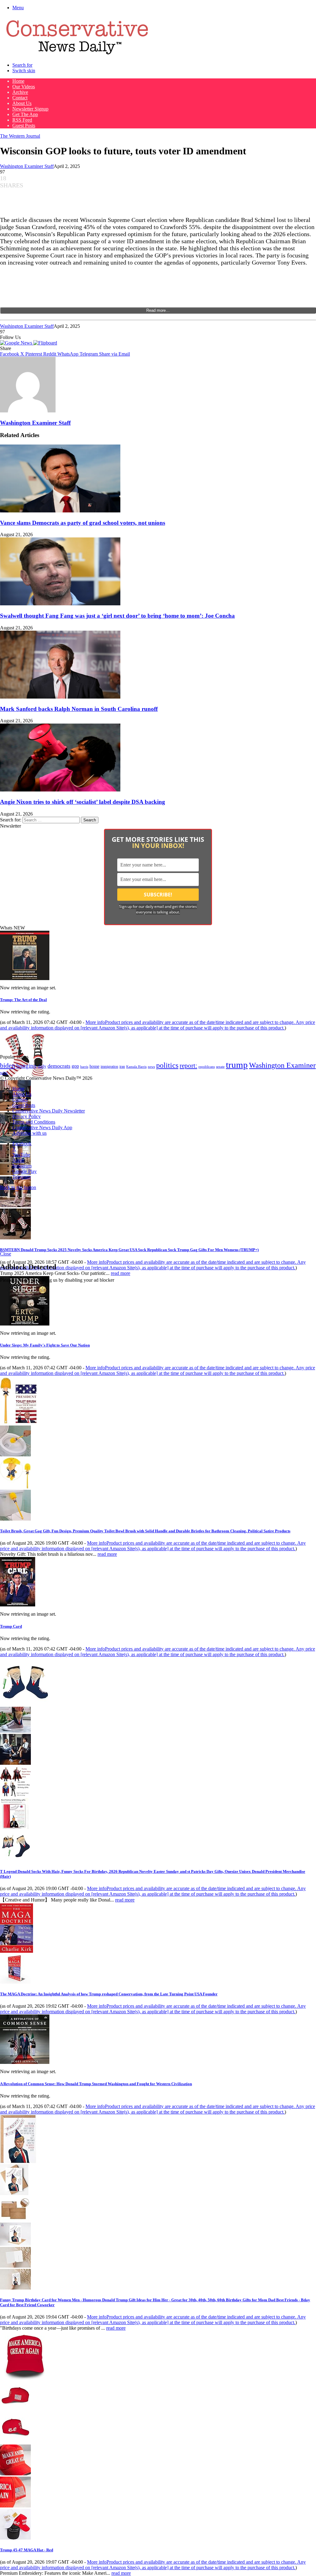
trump (237, 1065)
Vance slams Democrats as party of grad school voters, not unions (83, 523)
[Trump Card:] (18, 1605)
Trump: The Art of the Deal (23, 1000)
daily (42, 1066)
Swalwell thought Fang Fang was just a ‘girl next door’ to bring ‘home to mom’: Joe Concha (117, 616)
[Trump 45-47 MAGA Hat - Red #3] (15, 2474)
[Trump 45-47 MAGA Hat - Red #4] (15, 2506)
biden (8, 1065)
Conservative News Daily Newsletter (49, 1111)
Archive (20, 92)
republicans (207, 1067)
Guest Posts (24, 125)
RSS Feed (22, 120)
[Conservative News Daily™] (77, 54)
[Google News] (17, 343)
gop (75, 1066)
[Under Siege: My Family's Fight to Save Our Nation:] (25, 1324)
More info (158, 1025)
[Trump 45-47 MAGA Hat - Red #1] (15, 2409)
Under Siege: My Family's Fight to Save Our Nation (45, 1345)
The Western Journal (20, 136)
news (151, 1067)
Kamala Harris (136, 1067)
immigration (109, 1067)
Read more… (158, 310)
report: (188, 1066)
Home (18, 81)
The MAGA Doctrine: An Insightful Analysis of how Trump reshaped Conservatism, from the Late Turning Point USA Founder (109, 1994)
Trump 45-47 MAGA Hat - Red (27, 2550)
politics (167, 1065)
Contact (20, 98)
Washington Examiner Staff (27, 166)
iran (122, 1067)
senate (220, 1067)
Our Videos (24, 87)
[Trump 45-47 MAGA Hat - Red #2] (15, 2442)
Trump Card (11, 1626)
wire (4, 1073)
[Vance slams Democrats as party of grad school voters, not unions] (60, 511)
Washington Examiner (282, 1065)
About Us (22, 103)
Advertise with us (29, 1133)
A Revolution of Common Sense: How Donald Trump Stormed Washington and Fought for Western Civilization (96, 2084)
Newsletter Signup (30, 109)
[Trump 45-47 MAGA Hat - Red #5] (15, 2538)
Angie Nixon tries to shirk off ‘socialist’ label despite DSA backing (83, 802)
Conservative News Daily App (42, 1127)
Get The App (25, 114)
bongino (26, 1066)
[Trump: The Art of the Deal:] (25, 978)
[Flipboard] (45, 343)
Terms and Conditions (34, 1122)
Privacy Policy (27, 1116)
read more (121, 1273)
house (94, 1066)
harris (84, 1067)
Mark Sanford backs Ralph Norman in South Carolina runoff (79, 709)
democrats (59, 1066)
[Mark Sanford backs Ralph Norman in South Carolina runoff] (60, 697)
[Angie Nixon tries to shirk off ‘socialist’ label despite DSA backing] (60, 790)
